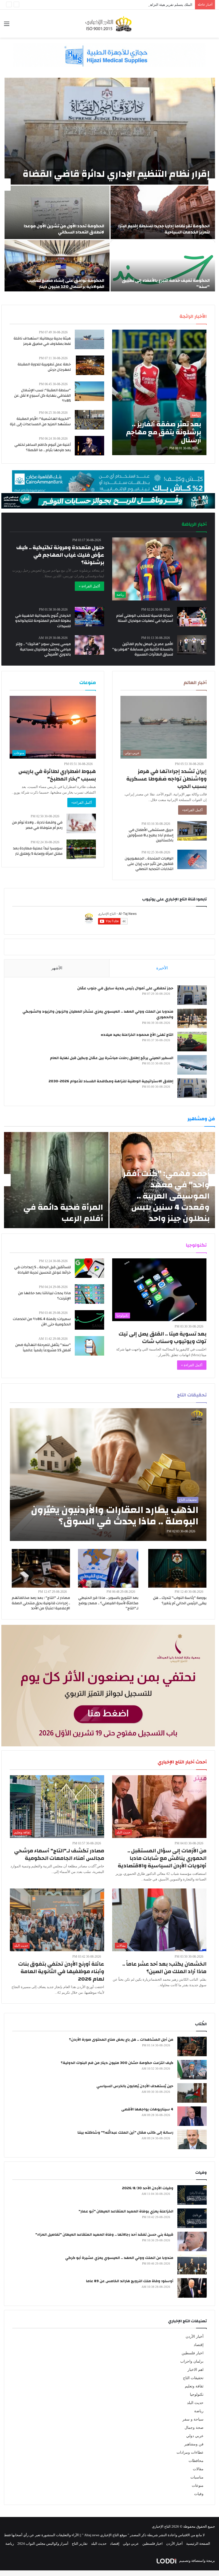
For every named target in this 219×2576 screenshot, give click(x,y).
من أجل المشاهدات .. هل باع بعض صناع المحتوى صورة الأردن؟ (121, 2040)
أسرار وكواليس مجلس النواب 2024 (43, 2544)
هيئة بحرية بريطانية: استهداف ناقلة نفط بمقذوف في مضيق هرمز (42, 341)
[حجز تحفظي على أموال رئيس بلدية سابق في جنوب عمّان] (192, 995)
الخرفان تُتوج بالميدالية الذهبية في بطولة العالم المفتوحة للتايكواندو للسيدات (43, 621)
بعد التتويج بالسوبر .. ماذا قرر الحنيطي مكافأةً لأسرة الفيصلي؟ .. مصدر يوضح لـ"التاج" (108, 1603)
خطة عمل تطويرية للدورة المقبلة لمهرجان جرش (44, 367)
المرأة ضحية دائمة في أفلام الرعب (63, 1213)
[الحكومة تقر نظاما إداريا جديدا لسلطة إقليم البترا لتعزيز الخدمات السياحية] (163, 212)
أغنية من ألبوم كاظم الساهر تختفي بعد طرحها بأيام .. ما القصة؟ (43, 447)
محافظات (196, 2461)
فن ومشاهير (194, 2444)
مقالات (198, 2469)
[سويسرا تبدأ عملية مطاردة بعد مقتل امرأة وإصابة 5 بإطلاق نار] (81, 849)
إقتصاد (199, 2345)
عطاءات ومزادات (190, 2452)
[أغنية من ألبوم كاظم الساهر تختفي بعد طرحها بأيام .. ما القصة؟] (89, 446)
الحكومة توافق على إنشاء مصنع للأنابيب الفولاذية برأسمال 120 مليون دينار (66, 283)
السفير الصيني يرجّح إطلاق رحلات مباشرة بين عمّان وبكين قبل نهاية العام (112, 1058)
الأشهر (57, 968)
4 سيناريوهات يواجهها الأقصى (147, 2109)
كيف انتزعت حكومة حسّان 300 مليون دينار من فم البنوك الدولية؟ (117, 2063)
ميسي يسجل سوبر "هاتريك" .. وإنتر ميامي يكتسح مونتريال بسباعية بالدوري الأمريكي (43, 649)
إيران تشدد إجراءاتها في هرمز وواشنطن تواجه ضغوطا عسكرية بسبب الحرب (167, 779)
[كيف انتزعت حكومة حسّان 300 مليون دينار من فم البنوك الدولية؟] (192, 2070)
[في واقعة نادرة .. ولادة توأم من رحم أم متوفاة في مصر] (81, 823)
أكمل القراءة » (89, 586)
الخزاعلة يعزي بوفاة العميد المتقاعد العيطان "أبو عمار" (126, 2211)
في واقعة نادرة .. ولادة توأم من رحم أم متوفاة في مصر (37, 825)
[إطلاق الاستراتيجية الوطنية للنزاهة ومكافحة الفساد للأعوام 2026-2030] (192, 1088)
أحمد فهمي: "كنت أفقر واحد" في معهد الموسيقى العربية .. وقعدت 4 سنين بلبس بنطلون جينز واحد (166, 1196)
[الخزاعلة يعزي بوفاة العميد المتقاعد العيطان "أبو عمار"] (192, 2218)
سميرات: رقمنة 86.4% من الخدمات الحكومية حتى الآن (42, 1322)
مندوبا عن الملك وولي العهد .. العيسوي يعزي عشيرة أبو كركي (119, 2258)
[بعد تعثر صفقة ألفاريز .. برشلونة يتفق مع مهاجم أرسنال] (159, 392)
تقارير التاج (80, 2544)
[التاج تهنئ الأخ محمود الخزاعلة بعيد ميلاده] (192, 1042)
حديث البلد (195, 2403)
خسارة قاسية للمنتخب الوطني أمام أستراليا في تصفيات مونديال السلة (145, 618)
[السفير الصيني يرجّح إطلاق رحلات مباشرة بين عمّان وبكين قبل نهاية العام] (192, 1065)
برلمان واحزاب (192, 2361)
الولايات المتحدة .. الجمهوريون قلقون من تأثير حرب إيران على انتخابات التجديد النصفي (149, 864)
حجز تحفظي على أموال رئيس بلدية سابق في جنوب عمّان (125, 988)
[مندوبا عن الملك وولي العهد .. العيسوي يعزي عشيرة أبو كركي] (192, 2265)
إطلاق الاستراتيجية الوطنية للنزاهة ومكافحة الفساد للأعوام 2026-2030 (111, 1081)
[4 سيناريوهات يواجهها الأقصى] (192, 2116)
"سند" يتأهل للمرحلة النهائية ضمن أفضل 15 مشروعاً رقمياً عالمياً (43, 1348)
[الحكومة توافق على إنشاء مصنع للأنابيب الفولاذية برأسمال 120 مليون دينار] (57, 267)
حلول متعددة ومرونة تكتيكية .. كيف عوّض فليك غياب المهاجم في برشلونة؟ (60, 555)
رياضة (199, 2411)
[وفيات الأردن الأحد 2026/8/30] (192, 2195)
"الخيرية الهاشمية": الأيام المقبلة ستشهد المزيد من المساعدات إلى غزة (40, 421)
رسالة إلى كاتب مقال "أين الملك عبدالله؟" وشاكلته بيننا (125, 2133)
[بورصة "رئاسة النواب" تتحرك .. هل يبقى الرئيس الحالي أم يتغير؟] (177, 1568)
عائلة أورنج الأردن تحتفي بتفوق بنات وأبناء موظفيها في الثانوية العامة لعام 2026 (61, 1971)
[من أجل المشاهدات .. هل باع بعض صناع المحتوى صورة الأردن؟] (192, 2046)
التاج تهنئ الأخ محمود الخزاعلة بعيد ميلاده (137, 1035)
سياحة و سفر (193, 2419)
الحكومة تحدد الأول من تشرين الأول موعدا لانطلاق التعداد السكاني (64, 229)
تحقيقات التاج (193, 2378)
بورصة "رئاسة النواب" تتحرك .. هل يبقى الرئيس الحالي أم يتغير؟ (180, 1601)
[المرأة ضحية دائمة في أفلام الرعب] (56, 1180)
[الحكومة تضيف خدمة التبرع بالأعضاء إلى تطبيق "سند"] (163, 267)
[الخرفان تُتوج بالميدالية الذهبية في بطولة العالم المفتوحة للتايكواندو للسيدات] (89, 617)
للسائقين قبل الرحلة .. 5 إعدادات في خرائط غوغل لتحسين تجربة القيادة (42, 1270)
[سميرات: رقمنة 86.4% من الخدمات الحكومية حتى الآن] (89, 1320)
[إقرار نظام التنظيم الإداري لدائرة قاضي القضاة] (110, 131)
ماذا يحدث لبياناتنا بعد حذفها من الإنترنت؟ (44, 1296)
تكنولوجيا (197, 2394)
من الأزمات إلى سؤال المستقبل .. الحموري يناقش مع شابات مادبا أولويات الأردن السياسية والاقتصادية (162, 1858)
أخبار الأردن (195, 2337)
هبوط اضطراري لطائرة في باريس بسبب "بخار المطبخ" (57, 775)
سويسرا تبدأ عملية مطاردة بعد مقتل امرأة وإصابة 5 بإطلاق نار (38, 851)
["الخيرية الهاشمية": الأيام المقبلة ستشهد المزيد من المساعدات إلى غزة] (89, 420)
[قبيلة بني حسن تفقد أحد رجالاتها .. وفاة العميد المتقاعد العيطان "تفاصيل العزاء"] (192, 2241)
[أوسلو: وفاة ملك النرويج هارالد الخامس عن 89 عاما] (192, 2288)
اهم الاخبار (195, 2370)
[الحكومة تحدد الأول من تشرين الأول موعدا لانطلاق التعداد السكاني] (57, 212)
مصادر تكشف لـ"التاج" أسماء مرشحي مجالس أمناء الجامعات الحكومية (59, 1854)
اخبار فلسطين (193, 2353)
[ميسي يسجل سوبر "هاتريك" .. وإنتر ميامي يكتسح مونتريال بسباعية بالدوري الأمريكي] (89, 645)
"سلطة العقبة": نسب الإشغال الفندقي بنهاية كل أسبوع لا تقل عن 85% (42, 395)
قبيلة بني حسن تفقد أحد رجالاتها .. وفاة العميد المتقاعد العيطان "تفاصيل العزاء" (104, 2235)
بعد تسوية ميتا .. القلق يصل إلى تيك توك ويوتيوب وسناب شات (163, 1338)
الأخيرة (162, 968)
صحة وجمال (194, 2428)
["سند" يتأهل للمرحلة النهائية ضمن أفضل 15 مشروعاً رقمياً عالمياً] (89, 1346)
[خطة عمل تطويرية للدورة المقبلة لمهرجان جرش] (90, 365)
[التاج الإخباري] (109, 24)
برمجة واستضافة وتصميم (197, 2561)
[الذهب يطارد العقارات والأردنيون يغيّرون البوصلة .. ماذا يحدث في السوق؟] (108, 1475)
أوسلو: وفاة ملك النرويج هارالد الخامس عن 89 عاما (130, 2281)
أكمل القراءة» (192, 810)
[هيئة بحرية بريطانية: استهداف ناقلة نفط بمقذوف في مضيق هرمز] (89, 339)
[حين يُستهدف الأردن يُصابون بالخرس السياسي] (192, 2093)
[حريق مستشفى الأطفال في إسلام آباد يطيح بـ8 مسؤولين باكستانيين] (192, 831)
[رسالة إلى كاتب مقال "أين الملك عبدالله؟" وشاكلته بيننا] (192, 2139)
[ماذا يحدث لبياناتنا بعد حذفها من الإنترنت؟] (89, 1294)
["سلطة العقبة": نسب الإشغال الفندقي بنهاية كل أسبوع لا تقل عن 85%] (89, 391)
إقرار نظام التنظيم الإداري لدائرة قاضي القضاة (116, 174)
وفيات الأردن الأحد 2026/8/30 (148, 2188)
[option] (109, 185)
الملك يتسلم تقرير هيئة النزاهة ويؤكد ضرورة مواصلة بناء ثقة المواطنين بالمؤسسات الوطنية (127, 5)
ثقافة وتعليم (194, 2386)
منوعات (198, 2486)
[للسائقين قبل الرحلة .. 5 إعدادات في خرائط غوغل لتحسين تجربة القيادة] (89, 1268)
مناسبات (197, 2477)
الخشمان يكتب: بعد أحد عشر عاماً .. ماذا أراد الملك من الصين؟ (164, 1968)
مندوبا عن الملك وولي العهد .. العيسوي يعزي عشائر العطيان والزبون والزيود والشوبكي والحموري (98, 1014)
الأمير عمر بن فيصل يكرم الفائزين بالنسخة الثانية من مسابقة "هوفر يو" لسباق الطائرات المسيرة (143, 649)
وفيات (199, 2494)
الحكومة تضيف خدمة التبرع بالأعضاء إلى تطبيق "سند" (166, 283)
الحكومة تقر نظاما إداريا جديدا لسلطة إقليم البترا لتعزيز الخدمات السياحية (164, 229)
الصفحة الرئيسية (198, 2544)
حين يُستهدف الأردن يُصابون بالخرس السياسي (135, 2086)
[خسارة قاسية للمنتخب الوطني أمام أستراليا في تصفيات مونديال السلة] (192, 617)
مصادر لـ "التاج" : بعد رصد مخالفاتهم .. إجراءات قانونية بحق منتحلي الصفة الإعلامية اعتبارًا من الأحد (41, 1603)
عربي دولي (195, 2436)
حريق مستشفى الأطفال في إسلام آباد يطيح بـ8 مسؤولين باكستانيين (150, 835)
